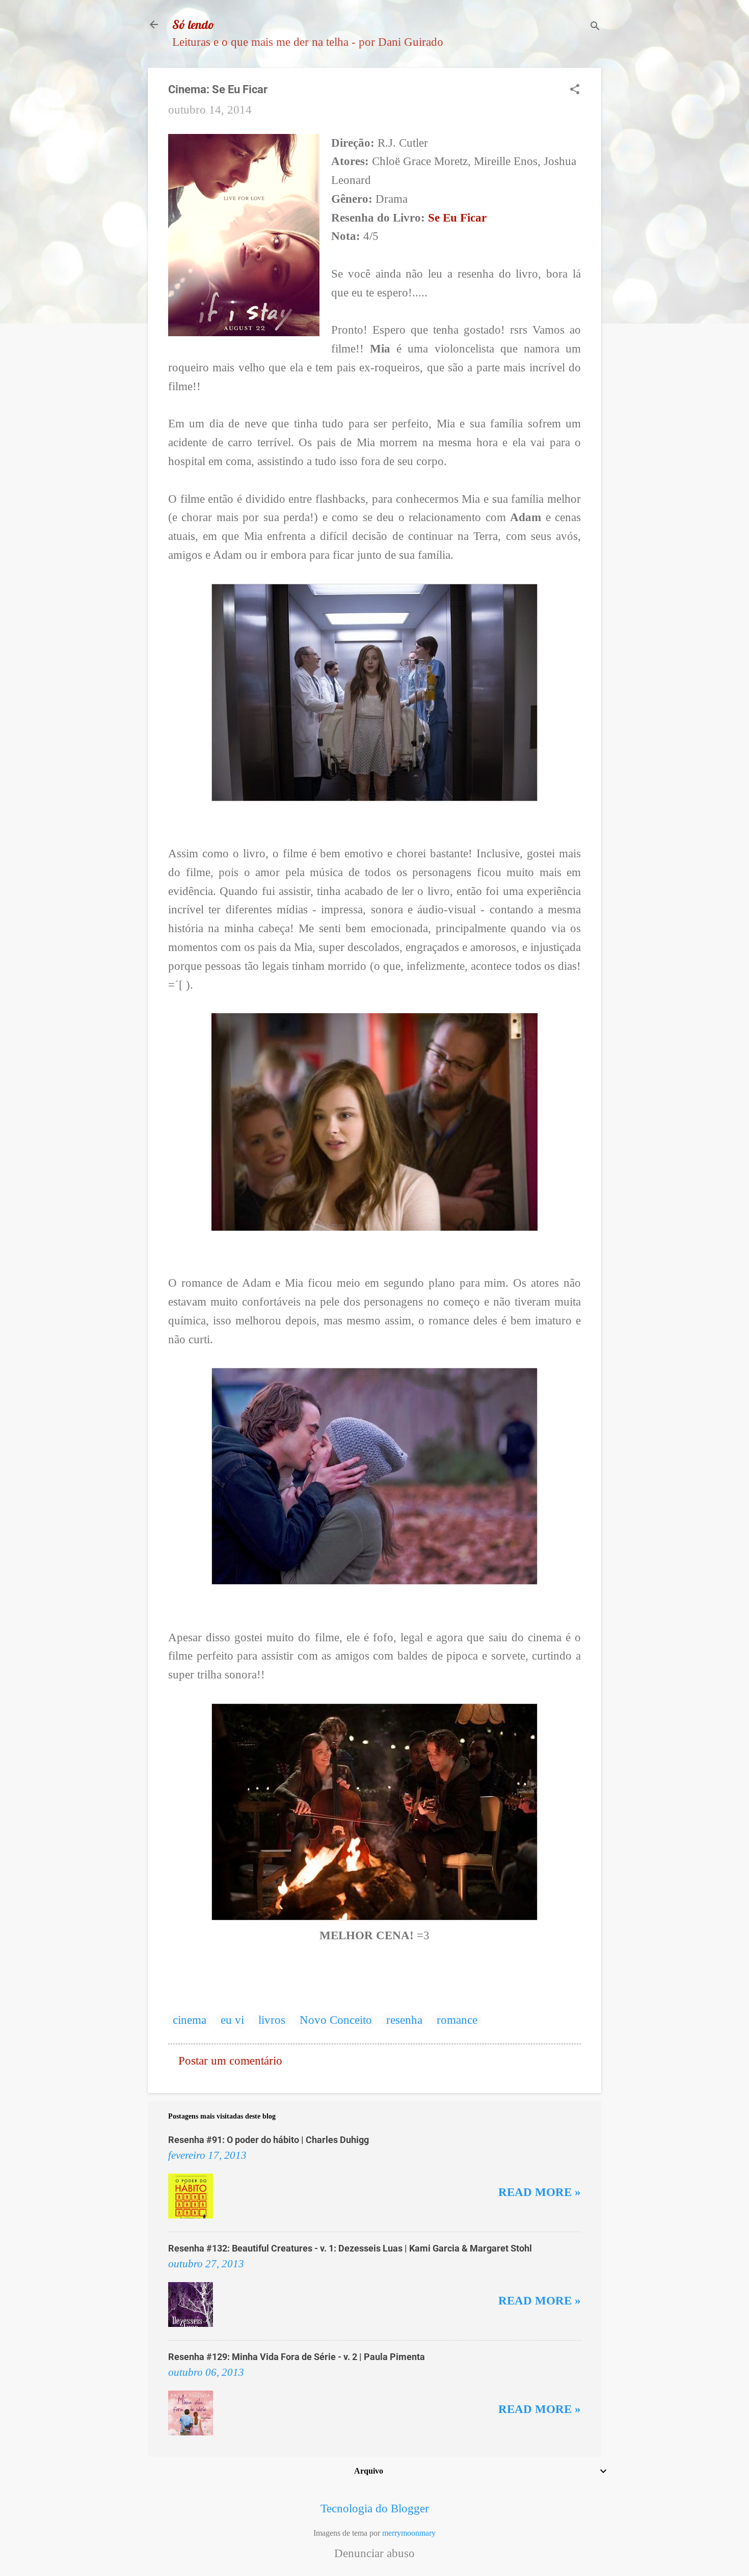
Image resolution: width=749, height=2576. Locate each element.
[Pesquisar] (595, 28)
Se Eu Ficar (457, 218)
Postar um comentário (230, 2061)
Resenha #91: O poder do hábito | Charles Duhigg (269, 2140)
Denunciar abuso (374, 2554)
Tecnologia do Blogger (375, 2509)
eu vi (232, 2020)
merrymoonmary (409, 2533)
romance (457, 2020)
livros (272, 2020)
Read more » (540, 2192)
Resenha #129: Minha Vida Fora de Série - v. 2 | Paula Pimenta (297, 2357)
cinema (190, 2020)
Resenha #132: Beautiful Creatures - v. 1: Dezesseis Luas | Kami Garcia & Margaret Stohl (350, 2248)
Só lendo (193, 24)
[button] (575, 91)
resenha (404, 2020)
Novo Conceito (336, 2020)
